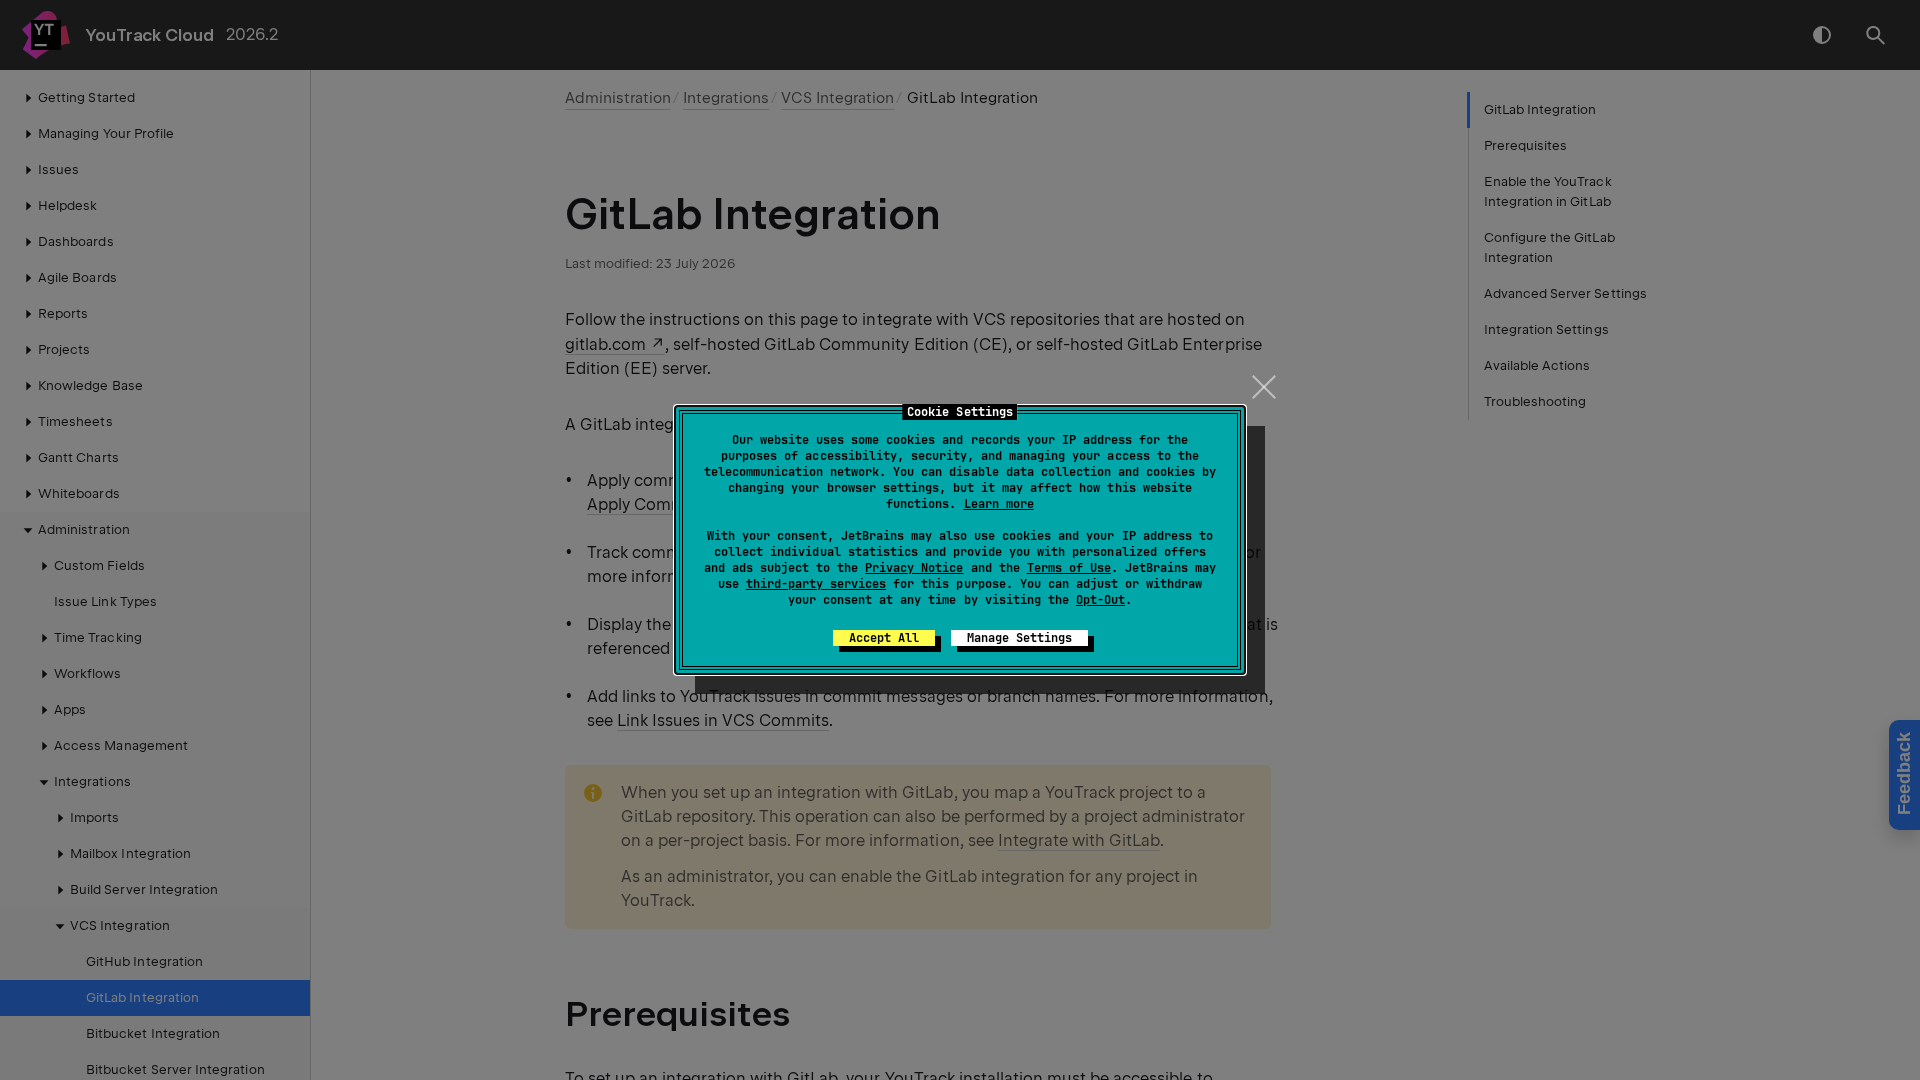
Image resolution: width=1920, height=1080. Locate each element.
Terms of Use (1069, 568)
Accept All (884, 638)
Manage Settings (1019, 638)
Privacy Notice (914, 568)
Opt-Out (1100, 600)
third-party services (816, 584)
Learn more (999, 504)
